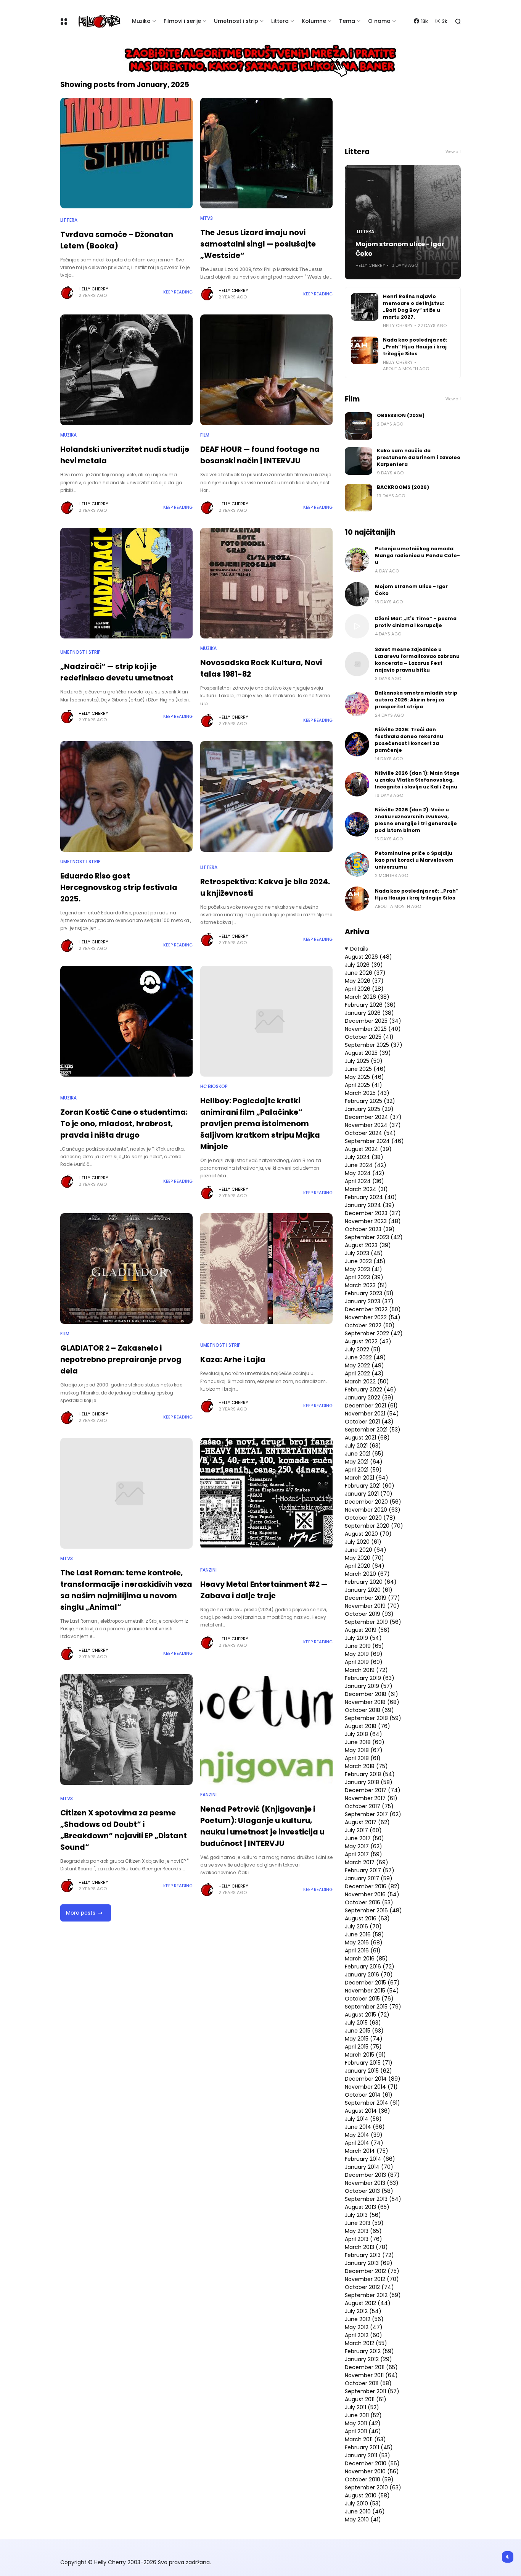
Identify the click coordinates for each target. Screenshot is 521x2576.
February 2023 (369, 1293)
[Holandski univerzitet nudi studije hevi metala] (126, 370)
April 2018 (363, 1758)
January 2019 (369, 1686)
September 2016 (373, 1910)
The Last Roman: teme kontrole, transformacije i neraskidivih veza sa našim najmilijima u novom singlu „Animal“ (126, 1590)
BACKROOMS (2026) (403, 487)
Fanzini (208, 1570)
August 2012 (368, 2303)
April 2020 (365, 1566)
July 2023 (364, 1253)
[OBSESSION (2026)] (359, 426)
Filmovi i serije (182, 21)
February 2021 (370, 1486)
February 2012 (369, 2351)
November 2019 (372, 1606)
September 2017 (373, 1814)
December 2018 (371, 1694)
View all (453, 152)
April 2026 (364, 989)
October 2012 (369, 2287)
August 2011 (366, 2399)
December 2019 (372, 1598)
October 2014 (369, 2095)
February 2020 (371, 1582)
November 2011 (371, 2375)
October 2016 (369, 1902)
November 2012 (372, 2279)
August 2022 (368, 1341)
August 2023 (368, 1245)
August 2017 (367, 1822)
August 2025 (368, 1053)
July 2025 (364, 1061)
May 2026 (364, 981)
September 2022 (374, 1333)
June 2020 (366, 1550)
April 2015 (363, 2047)
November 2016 (372, 1894)
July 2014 (363, 2119)
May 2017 (363, 1846)
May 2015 (364, 2039)
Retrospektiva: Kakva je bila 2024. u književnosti (265, 887)
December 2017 (373, 1790)
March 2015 (365, 2055)
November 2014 (371, 2087)
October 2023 (370, 1229)
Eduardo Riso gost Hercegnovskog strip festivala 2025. (119, 887)
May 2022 (364, 1365)
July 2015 (363, 2023)
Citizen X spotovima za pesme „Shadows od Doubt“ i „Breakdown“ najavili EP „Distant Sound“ (124, 1830)
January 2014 (369, 2167)
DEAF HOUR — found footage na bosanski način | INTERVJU (260, 455)
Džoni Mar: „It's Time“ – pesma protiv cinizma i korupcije (416, 622)
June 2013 (364, 2223)
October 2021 (369, 1422)
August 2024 (368, 1149)
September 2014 (372, 2103)
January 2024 (370, 1205)
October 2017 (369, 1806)
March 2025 (367, 1093)
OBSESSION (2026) (401, 415)
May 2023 (363, 1269)
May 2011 (363, 2423)
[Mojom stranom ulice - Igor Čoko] (357, 594)
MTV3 (207, 218)
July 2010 (363, 2503)
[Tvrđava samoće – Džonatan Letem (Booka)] (126, 153)
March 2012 (366, 2343)
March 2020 (367, 1574)
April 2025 (363, 1085)
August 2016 (367, 1918)
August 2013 (367, 2207)
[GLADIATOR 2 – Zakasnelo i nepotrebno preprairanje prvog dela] (126, 1269)
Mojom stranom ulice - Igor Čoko (400, 249)
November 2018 (372, 1702)
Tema (347, 21)
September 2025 (374, 1045)
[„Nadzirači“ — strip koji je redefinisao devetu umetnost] (126, 583)
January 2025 (369, 1109)
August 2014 (367, 2111)
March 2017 (367, 1862)
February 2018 (370, 1774)
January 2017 (369, 1878)
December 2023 (373, 1213)
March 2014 (367, 2151)
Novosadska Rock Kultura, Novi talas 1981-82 (261, 668)
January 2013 (369, 2263)
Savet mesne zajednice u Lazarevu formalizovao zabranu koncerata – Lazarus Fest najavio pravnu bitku (417, 660)
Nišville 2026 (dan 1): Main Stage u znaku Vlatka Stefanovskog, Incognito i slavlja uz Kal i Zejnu (417, 780)
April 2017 (363, 1854)
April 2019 (364, 1662)
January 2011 (367, 2455)
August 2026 (368, 957)
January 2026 (369, 1013)
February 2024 (371, 1197)
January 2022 (369, 1398)
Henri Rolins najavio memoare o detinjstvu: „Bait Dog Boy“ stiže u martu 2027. (414, 307)
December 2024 (373, 1117)
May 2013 (363, 2231)
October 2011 (368, 2383)
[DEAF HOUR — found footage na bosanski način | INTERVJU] (266, 370)
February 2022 (371, 1390)
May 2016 (364, 1942)
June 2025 (365, 1069)
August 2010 (367, 2495)
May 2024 (365, 1173)
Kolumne (314, 21)
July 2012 (363, 2311)
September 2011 (372, 2391)
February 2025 (370, 1101)
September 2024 (374, 1141)
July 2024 (364, 1157)
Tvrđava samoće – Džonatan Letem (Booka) (117, 240)
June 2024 (366, 1165)
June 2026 (365, 973)
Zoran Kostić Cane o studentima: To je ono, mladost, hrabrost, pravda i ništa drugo (124, 1124)
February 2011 (369, 2447)
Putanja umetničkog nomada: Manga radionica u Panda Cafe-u (417, 555)
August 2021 (367, 1438)
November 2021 (372, 1414)
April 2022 (364, 1373)
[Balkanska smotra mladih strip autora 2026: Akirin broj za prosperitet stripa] (357, 704)
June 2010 (365, 2512)
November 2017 (371, 1798)
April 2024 (364, 1181)
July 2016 (363, 1926)
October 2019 (369, 1614)
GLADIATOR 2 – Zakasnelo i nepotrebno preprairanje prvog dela (121, 1359)
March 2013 (366, 2247)
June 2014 (365, 2127)
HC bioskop (214, 1086)
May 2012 (364, 2327)
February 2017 (370, 1870)
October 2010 (369, 2479)
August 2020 (368, 1534)
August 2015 (367, 2015)
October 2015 (369, 1999)
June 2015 (364, 2031)
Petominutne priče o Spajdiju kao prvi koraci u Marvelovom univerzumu (414, 860)
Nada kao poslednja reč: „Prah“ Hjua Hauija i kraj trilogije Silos (415, 347)
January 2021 (369, 1494)
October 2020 (370, 1518)
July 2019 (363, 1638)
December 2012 (372, 2271)
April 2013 (363, 2239)
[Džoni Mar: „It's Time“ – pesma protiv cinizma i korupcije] (357, 626)
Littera (280, 21)
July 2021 (363, 1446)
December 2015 (372, 1983)
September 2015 (373, 2007)
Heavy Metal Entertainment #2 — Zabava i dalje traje (264, 1590)
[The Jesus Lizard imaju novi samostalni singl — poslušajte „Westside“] (266, 153)
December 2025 (373, 1021)
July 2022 (363, 1349)
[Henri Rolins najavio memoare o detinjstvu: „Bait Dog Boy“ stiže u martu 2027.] (365, 307)
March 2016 (366, 1959)
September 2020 (374, 1526)
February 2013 (369, 2255)
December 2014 (373, 2079)
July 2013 (363, 2215)
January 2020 (369, 1590)
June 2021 (364, 1454)
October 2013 (369, 2191)
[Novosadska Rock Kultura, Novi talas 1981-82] (266, 583)
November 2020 (373, 1510)
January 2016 (369, 1975)
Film (205, 435)
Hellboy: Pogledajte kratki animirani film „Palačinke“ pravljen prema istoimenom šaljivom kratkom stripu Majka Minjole (260, 1124)
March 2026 (367, 997)
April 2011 (363, 2431)
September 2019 (373, 1622)
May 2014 (364, 2135)
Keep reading (178, 292)
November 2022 (373, 1317)
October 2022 (370, 1325)
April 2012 (363, 2335)
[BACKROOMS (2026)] (359, 498)
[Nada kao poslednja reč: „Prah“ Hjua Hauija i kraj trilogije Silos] (365, 350)
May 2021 (364, 1462)
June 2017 (364, 1838)
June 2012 (364, 2319)
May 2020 (364, 1558)
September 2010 (373, 2487)
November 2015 (372, 1991)
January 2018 (369, 1782)
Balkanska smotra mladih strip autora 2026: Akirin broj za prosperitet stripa (416, 700)
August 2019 (367, 1630)
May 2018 (364, 1750)
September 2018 (373, 1718)
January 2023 (369, 1301)
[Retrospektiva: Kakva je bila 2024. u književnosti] (266, 796)
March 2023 (366, 1285)
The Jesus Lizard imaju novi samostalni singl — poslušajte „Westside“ (258, 244)
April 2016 (363, 1951)
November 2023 (373, 1221)
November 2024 (373, 1125)
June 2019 (364, 1646)
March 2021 (367, 1478)
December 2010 (372, 2463)
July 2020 (363, 1542)
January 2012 (368, 2359)
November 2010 (372, 2471)
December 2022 (373, 1309)
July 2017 (363, 1830)
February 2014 (370, 2159)
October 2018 (369, 1710)
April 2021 (363, 1470)
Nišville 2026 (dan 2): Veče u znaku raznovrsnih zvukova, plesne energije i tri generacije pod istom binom (416, 820)
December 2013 (372, 2175)
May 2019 (364, 1654)
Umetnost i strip (236, 21)
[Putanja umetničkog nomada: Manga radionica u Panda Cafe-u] (357, 560)
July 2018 (363, 1734)
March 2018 (366, 1766)
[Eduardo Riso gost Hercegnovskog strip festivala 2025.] (126, 796)
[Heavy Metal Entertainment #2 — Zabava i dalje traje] (266, 1493)
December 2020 (373, 1502)
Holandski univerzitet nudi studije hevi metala (125, 455)
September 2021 (373, 1430)
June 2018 (365, 1742)
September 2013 (373, 2199)
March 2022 (367, 1381)
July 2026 (364, 965)
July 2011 (362, 2407)
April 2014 (364, 2143)
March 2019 (366, 1670)
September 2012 (373, 2295)
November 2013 (372, 2183)
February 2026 (370, 1005)
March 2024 (366, 1189)
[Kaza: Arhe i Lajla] (266, 1269)
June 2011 (363, 2415)
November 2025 (373, 1029)
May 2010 (363, 2520)
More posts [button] (81, 1913)
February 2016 (370, 1967)
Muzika (141, 21)
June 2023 (365, 1261)
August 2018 (367, 1726)
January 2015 (368, 2071)
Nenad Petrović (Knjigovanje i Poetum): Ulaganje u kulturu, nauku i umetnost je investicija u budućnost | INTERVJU (262, 1826)
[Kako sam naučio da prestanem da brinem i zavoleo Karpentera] (359, 461)
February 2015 (369, 2063)
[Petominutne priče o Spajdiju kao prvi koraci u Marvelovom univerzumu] (357, 864)
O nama (379, 21)
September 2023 (374, 1237)
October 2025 (369, 1037)
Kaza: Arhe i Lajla (233, 1359)
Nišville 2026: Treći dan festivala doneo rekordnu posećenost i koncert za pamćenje (409, 740)
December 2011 (371, 2367)
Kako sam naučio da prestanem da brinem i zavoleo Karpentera (419, 457)
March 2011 (365, 2439)
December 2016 (372, 1886)
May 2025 (364, 1077)
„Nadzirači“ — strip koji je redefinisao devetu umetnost (117, 672)
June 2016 (364, 1934)
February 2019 (370, 1678)
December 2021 (371, 1406)
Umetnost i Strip (80, 652)
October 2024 (370, 1133)
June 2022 (365, 1357)
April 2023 (364, 1277)
